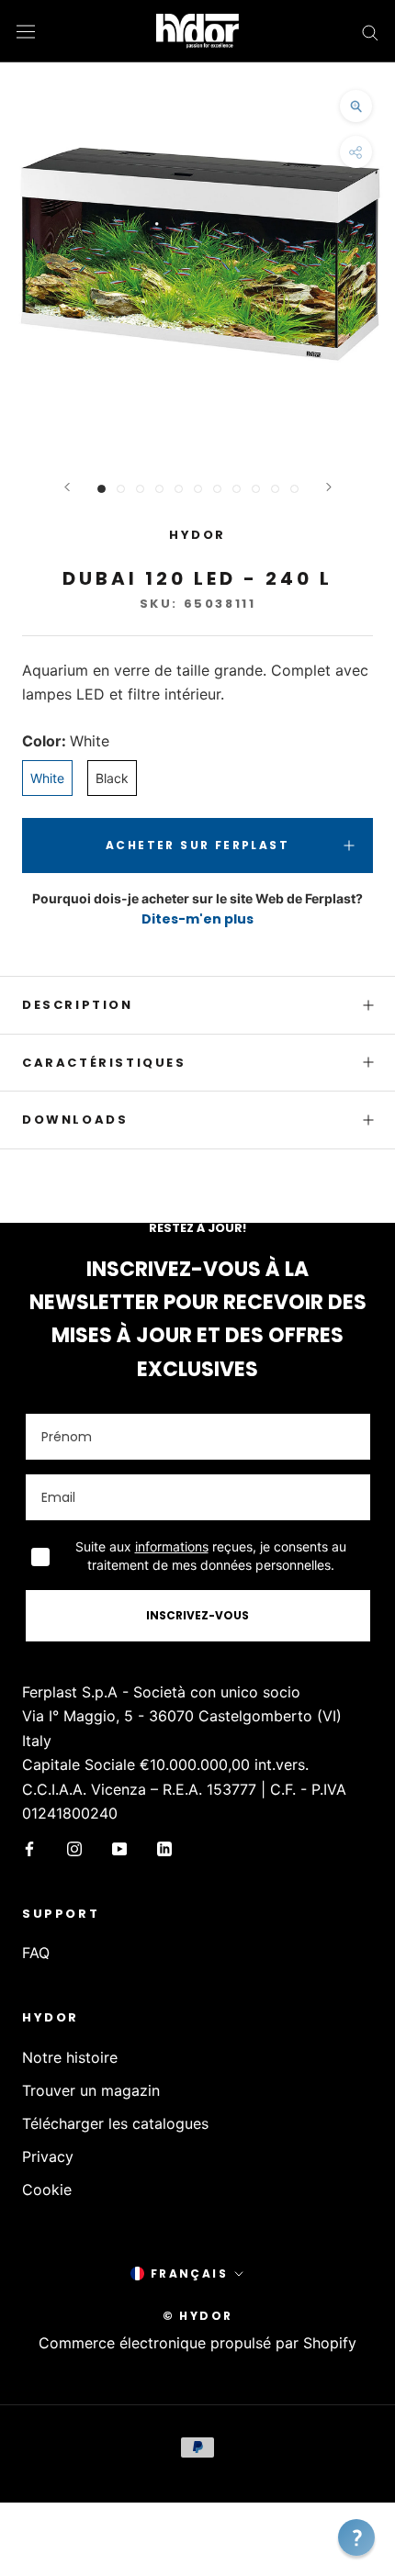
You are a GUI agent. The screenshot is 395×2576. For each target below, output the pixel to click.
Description (78, 1005)
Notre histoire (70, 2057)
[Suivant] (329, 487)
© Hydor (198, 2316)
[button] (356, 2537)
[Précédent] (67, 487)
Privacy (48, 2156)
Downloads (75, 1120)
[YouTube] (119, 1847)
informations (172, 1546)
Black (112, 778)
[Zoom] (356, 106)
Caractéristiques (104, 1063)
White (47, 778)
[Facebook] (29, 1847)
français (189, 2274)
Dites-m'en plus (197, 919)
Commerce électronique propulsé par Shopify (197, 2343)
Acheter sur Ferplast (197, 845)
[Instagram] (74, 1847)
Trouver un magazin (91, 2090)
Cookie (47, 2190)
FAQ (36, 1953)
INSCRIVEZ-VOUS (197, 1615)
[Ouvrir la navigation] (26, 31)
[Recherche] (370, 31)
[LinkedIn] (164, 1847)
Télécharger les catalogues (115, 2123)
